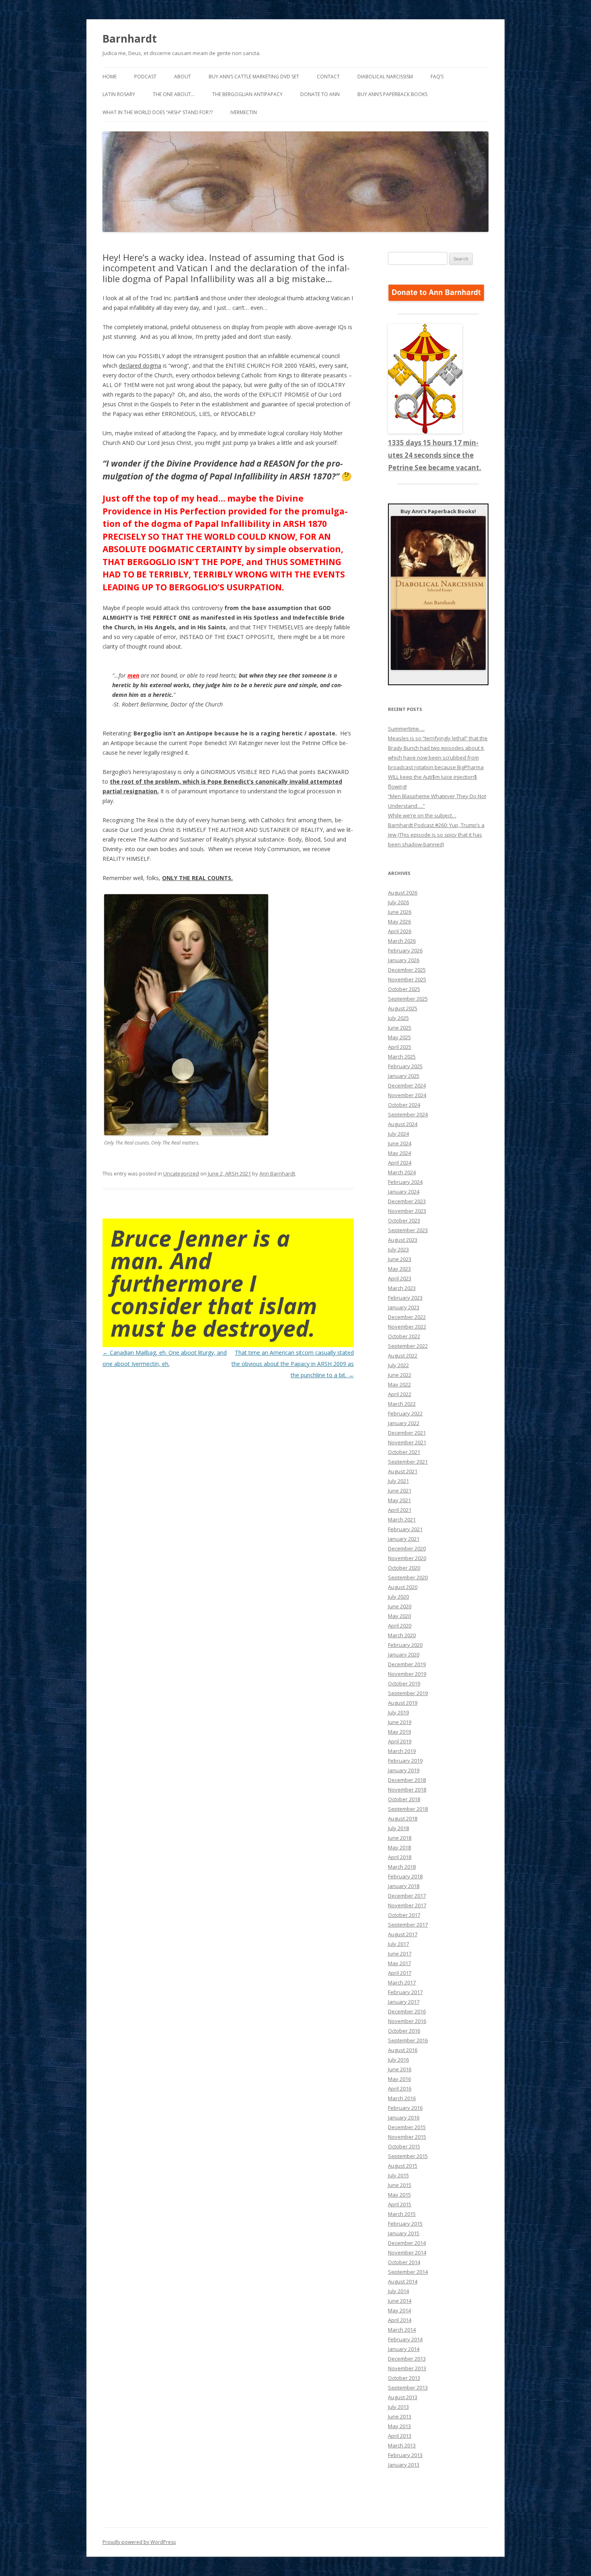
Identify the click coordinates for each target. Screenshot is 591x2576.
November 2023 (407, 1211)
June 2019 (400, 1722)
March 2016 (402, 2098)
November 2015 (407, 2137)
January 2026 (404, 960)
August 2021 (403, 1471)
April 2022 (400, 1394)
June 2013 (400, 2416)
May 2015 (399, 2195)
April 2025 (400, 1047)
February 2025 (405, 1066)
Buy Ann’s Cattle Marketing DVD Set (254, 77)
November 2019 (407, 1674)
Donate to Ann (320, 94)
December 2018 (407, 1780)
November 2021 (407, 1442)
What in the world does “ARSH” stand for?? (158, 112)
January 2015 (404, 2233)
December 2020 (407, 1548)
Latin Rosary (119, 94)
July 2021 (398, 1481)
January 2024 (404, 1192)
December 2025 (407, 970)
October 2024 (404, 1105)
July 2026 (398, 902)
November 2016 (407, 2021)
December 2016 (407, 2011)
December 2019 (407, 1664)
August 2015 (403, 2166)
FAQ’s (437, 77)
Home (110, 77)
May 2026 (399, 921)
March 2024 (402, 1172)
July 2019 (398, 1712)
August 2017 (403, 1934)
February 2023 (405, 1298)
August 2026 (403, 893)
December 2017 (407, 1896)
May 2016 (399, 2079)
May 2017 (399, 1963)
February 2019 (405, 1761)
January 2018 (404, 1886)
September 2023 (408, 1230)
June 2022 (400, 1375)
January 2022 (404, 1423)
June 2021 (400, 1491)
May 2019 (399, 1732)
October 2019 (404, 1683)
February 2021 (405, 1529)
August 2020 (403, 1587)
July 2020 (398, 1597)
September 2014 (408, 2272)
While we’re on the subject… (422, 815)
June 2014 (400, 2301)
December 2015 (407, 2127)
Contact (328, 77)
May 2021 (399, 1500)
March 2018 (402, 1867)
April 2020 (400, 1626)
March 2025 (402, 1057)
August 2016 (403, 2050)
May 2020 (399, 1616)
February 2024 (405, 1182)
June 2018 (400, 1838)
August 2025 (403, 1008)
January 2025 (404, 1076)
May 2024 (399, 1153)
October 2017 (404, 1915)
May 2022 (399, 1384)
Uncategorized (181, 1173)
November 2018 (407, 1790)
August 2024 (403, 1124)
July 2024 (398, 1134)
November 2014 (407, 2252)
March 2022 (402, 1404)
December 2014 (407, 2243)
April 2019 (400, 1741)
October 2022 (404, 1336)
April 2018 (400, 1857)
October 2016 (404, 2031)
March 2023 (402, 1288)
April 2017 (400, 1973)
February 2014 (405, 2339)
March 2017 (402, 1982)
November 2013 (407, 2368)
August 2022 (403, 1356)
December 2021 (407, 1433)
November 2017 (407, 1905)
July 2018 (398, 1828)
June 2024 (400, 1143)
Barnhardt (130, 39)
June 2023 (400, 1259)
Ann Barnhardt (277, 1173)
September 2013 (408, 2388)
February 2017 (405, 1992)
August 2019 (403, 1703)
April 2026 (400, 931)
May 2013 (399, 2426)
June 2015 (400, 2185)
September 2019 (408, 1693)
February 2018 (405, 1876)
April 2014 (400, 2320)
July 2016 (398, 2060)
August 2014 (403, 2281)
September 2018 (408, 1809)
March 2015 (402, 2214)
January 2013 (404, 2465)
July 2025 (398, 1018)
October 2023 (404, 1220)
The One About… (174, 94)
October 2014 (404, 2262)
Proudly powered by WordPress (139, 2542)
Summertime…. (406, 729)
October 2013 (404, 2378)
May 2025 (399, 1037)
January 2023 (404, 1307)
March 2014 (402, 2330)
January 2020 (404, 1655)
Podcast (145, 77)
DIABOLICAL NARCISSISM (385, 77)
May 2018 (399, 1847)
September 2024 (408, 1114)
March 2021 (402, 1519)
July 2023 (398, 1249)
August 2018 (403, 1818)
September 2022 (408, 1346)
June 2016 (400, 2069)
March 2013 (402, 2445)
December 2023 (407, 1201)
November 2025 (407, 979)
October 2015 (404, 2146)
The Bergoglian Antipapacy (247, 94)
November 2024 (407, 1095)
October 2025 (404, 989)
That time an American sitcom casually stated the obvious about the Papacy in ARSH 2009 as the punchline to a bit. (293, 1364)
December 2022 (407, 1317)
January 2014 (404, 2349)
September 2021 (408, 1462)
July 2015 (398, 2175)
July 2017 (398, 1944)
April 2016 (400, 2089)
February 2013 (405, 2455)
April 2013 (400, 2436)
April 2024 (400, 1163)
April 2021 (400, 1510)
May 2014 (399, 2310)
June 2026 (400, 912)
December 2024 (407, 1085)
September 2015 (408, 2156)
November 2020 (407, 1558)
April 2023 (400, 1278)
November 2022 (407, 1327)
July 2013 (398, 2407)
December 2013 (407, 2359)
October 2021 (404, 1452)
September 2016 (408, 2040)
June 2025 (400, 1028)
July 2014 (398, 2291)
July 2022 (398, 1365)
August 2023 (403, 1240)
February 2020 (405, 1645)
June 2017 (400, 1954)
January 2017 (404, 2002)
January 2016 (404, 2117)
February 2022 (405, 1413)
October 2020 (404, 1568)
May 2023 (399, 1269)
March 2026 (402, 941)
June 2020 (400, 1606)
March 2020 (402, 1635)
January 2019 (404, 1770)
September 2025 (408, 999)
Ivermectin (244, 112)
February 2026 (405, 950)
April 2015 (400, 2204)
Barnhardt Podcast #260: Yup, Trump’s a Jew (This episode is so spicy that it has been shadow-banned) (436, 835)
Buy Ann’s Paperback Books (392, 94)
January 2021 (404, 1539)
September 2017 (408, 1925)
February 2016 (405, 2108)
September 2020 (408, 1577)
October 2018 (404, 1799)
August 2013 (403, 2397)
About (183, 77)
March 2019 (402, 1751)
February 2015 (405, 2224)
